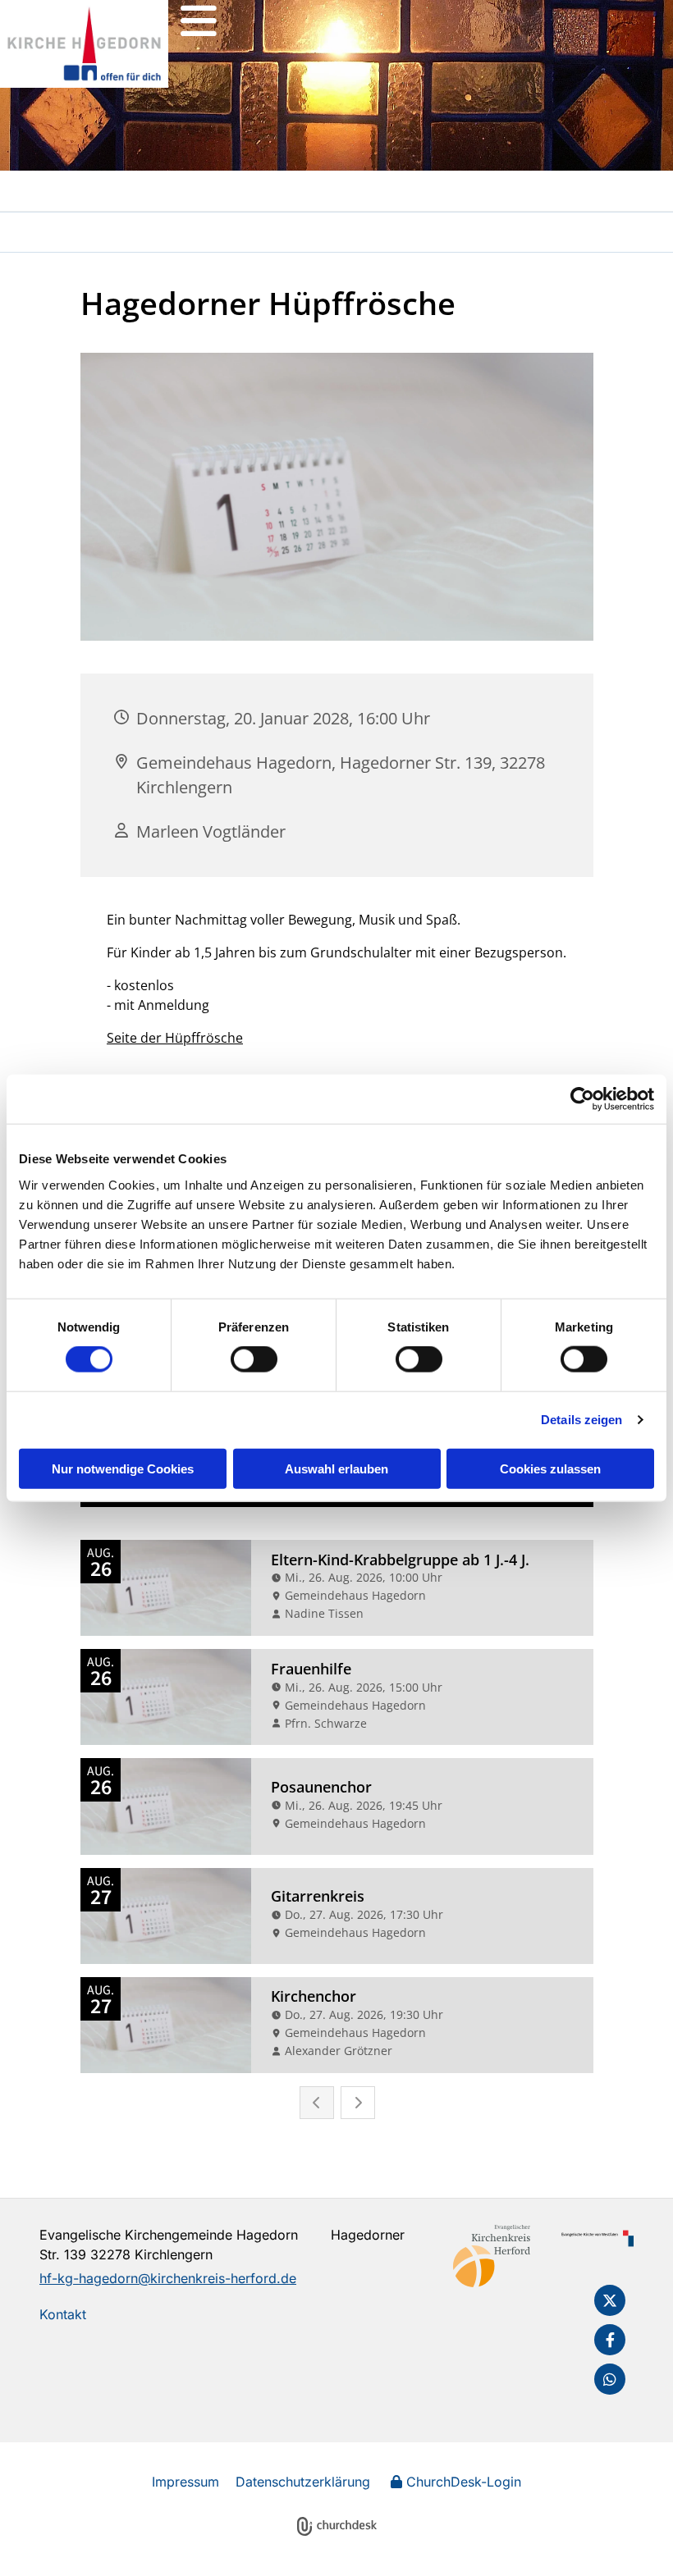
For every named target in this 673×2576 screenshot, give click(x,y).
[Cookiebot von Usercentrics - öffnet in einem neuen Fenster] (582, 1099)
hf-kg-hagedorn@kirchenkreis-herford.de (168, 2278)
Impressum (185, 2482)
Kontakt (63, 2314)
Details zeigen (581, 1420)
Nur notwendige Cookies (123, 1468)
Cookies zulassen (550, 1468)
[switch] (254, 1359)
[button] (199, 21)
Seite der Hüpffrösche (175, 1038)
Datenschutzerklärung (303, 2482)
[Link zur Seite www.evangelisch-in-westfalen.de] (595, 2238)
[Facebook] (610, 2340)
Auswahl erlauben (336, 1468)
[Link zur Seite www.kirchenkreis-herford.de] (492, 2256)
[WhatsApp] (610, 2379)
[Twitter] (610, 2300)
